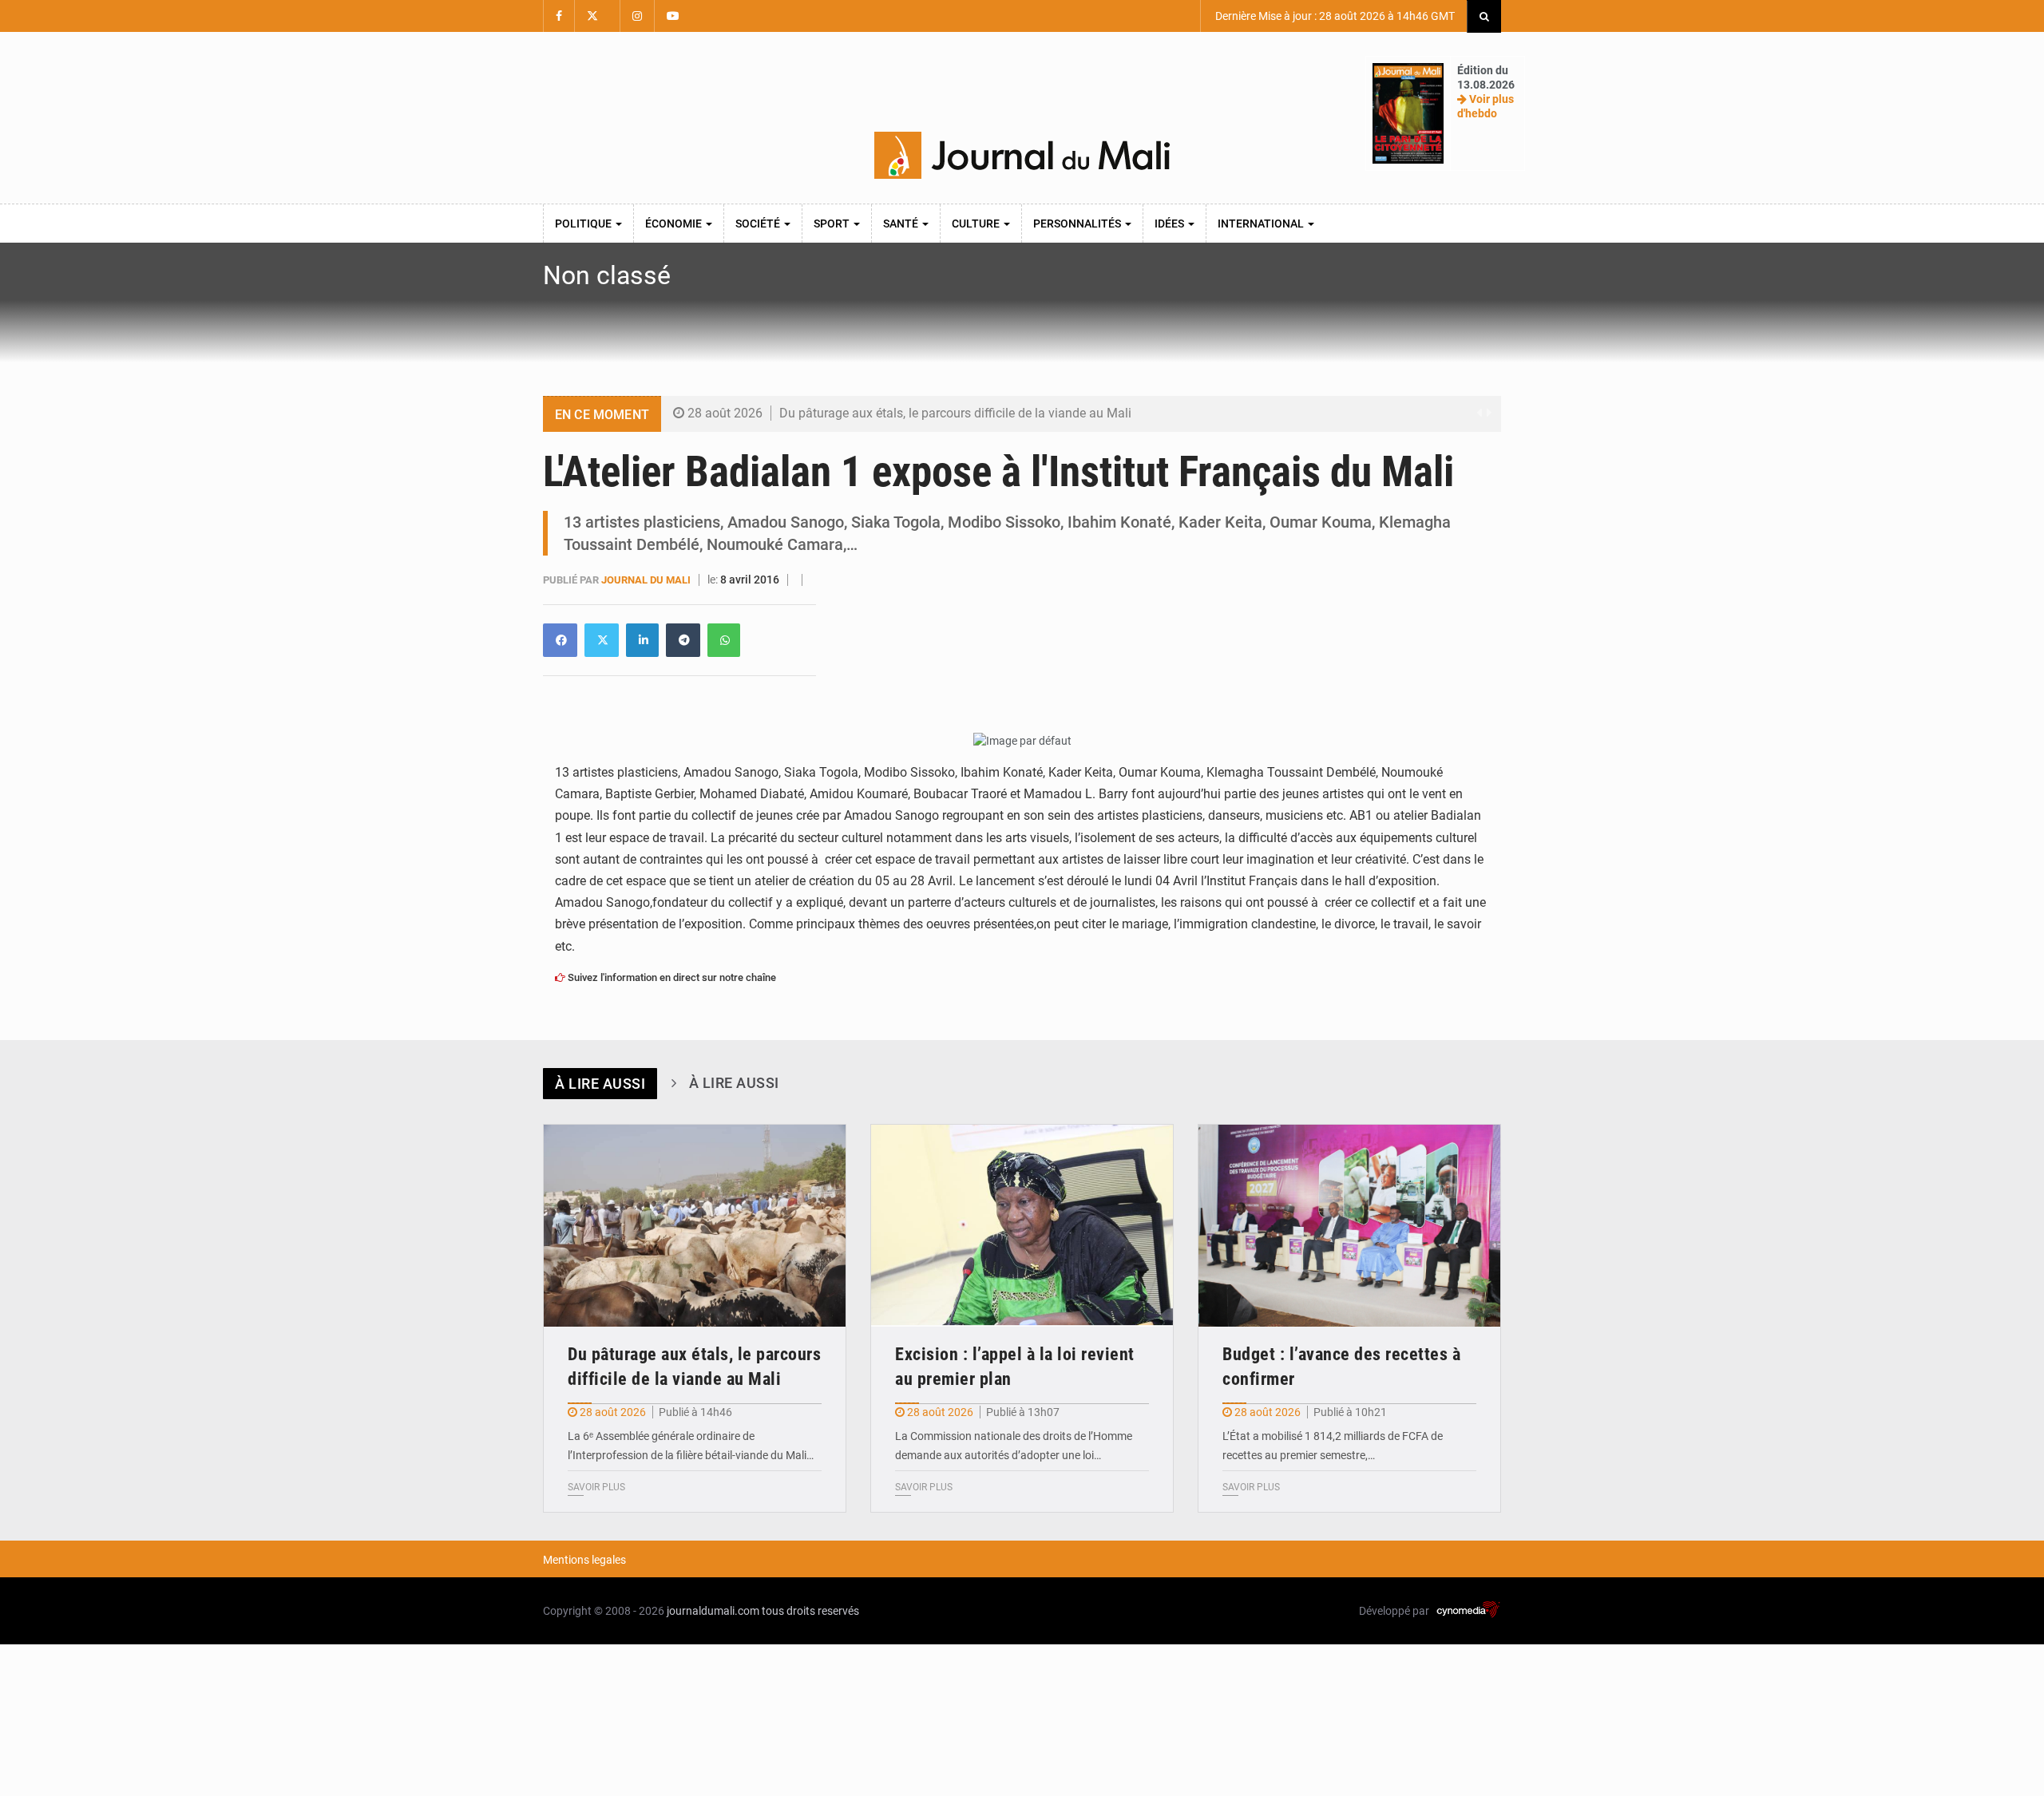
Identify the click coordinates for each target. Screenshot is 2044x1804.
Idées (1171, 224)
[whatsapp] (724, 640)
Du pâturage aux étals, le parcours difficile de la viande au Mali (955, 413)
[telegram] (683, 640)
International (1262, 224)
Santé (902, 224)
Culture (977, 224)
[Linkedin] (560, 640)
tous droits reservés (810, 1611)
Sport (833, 224)
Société (759, 224)
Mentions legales (584, 1560)
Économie (675, 224)
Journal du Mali (647, 580)
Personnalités (1078, 224)
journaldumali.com (713, 1611)
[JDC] (1022, 156)
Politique (584, 224)
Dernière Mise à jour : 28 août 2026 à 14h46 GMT (1334, 16)
